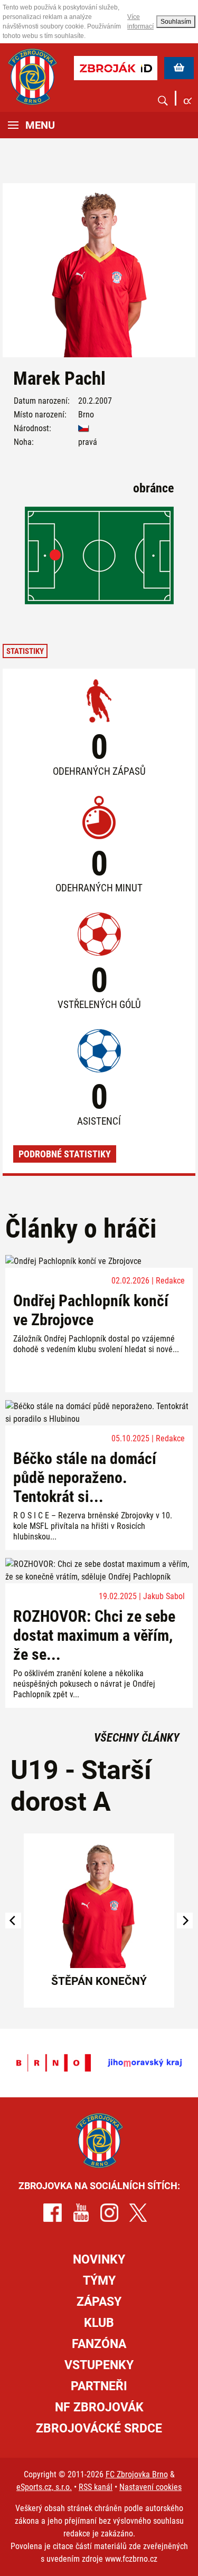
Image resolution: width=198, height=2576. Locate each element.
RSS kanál (96, 2487)
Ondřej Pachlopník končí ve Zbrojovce (91, 1310)
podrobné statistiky (65, 1154)
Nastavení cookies (150, 2487)
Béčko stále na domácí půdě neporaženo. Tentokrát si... (85, 1477)
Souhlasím (176, 22)
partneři (99, 2386)
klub (99, 2323)
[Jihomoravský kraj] (145, 2063)
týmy (99, 2281)
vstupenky (99, 2365)
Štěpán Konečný (99, 1981)
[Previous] (13, 1921)
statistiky (25, 651)
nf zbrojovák (99, 2407)
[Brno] (54, 2063)
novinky (99, 2260)
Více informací (140, 22)
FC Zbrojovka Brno (137, 2474)
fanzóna (99, 2344)
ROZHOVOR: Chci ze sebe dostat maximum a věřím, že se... (94, 1635)
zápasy (99, 2302)
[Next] (185, 1921)
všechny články (137, 1738)
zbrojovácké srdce (99, 2428)
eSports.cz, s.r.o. (44, 2487)
